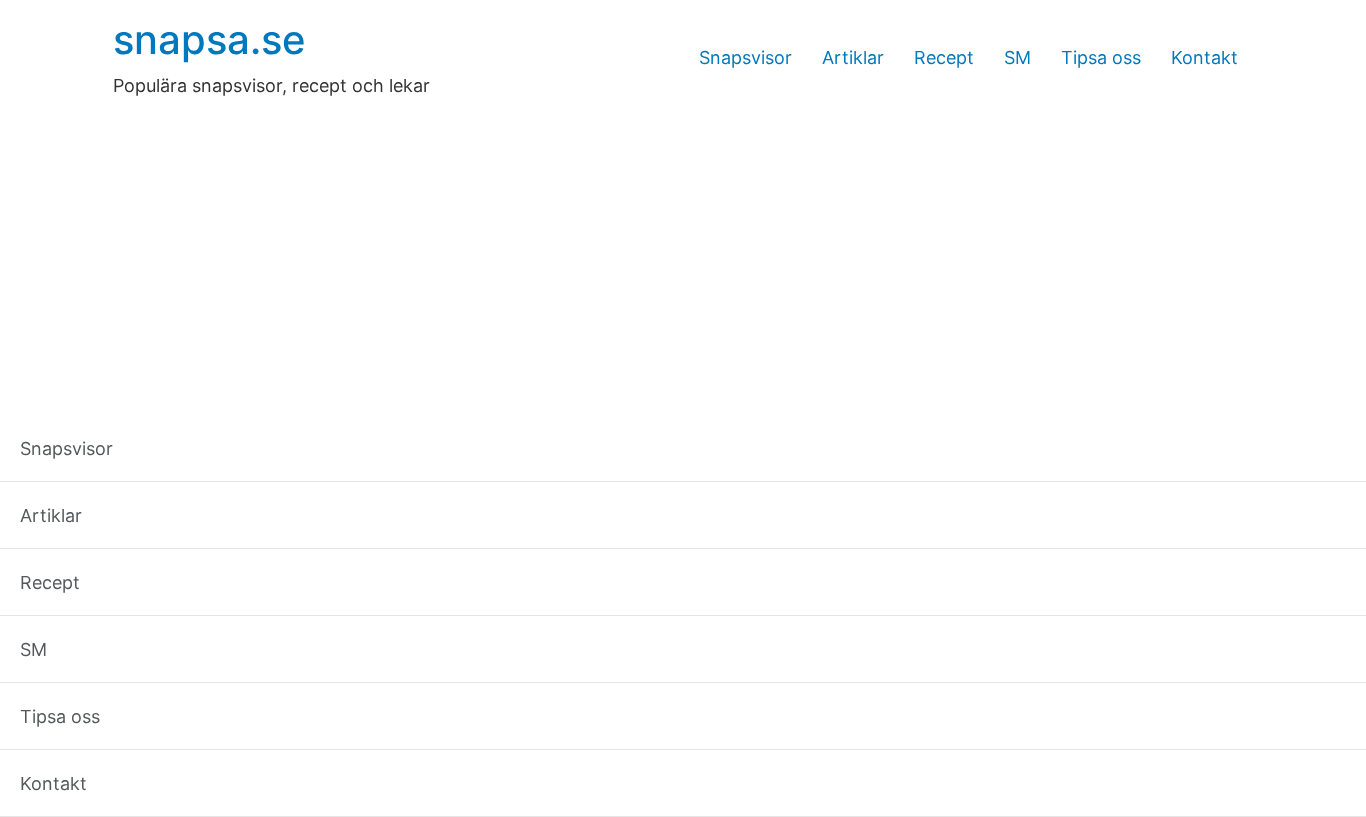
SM (1017, 57)
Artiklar (853, 57)
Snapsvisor (745, 57)
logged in (262, 677)
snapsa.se (209, 39)
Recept (944, 57)
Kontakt (1204, 57)
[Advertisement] (683, 249)
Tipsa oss (1101, 57)
